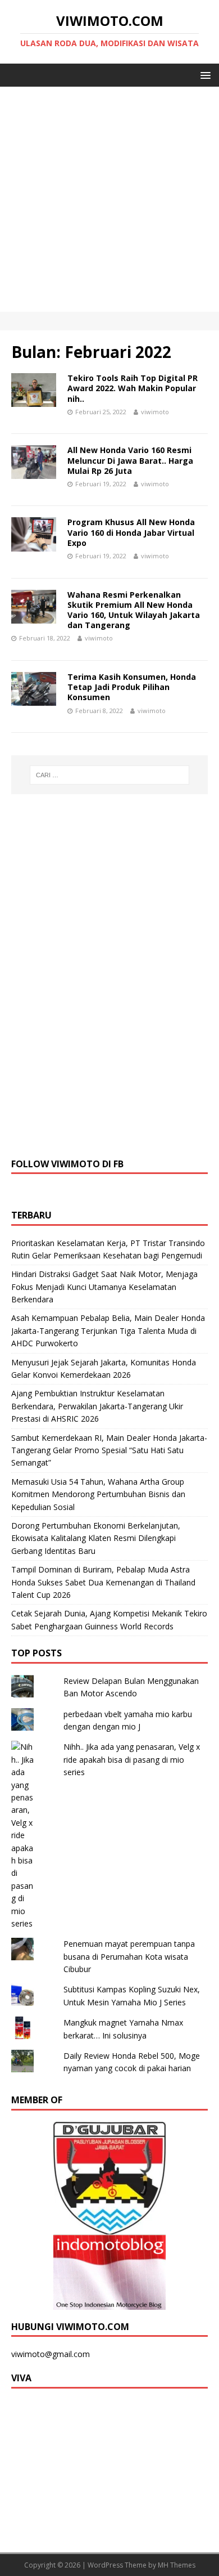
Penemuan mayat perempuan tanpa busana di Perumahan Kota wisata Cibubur (129, 1956)
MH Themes (177, 2565)
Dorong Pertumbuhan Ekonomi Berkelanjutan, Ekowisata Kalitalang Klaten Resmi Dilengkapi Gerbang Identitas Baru (96, 1538)
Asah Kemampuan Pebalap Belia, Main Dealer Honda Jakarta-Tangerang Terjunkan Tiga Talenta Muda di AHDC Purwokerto (108, 1330)
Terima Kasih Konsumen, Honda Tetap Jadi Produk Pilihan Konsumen (132, 687)
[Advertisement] (109, 202)
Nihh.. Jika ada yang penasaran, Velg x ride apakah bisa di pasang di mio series (132, 1759)
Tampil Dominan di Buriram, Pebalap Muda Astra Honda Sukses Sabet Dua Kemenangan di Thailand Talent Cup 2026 (103, 1582)
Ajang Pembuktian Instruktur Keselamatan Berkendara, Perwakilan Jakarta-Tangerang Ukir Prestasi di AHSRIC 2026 (97, 1406)
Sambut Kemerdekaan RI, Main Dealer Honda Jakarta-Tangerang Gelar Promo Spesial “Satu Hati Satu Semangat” (109, 1450)
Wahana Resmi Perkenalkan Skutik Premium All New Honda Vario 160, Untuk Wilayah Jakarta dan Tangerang (134, 610)
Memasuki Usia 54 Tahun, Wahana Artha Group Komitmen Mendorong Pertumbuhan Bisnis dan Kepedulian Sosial (98, 1494)
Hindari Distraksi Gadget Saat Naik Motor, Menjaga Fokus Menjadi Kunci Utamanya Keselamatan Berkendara (104, 1287)
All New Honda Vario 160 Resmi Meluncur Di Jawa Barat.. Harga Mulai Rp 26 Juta (130, 460)
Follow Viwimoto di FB (67, 1164)
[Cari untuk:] (110, 775)
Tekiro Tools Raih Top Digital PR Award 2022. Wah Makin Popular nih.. (133, 388)
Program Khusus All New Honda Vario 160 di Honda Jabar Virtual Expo (131, 532)
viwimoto (155, 412)
